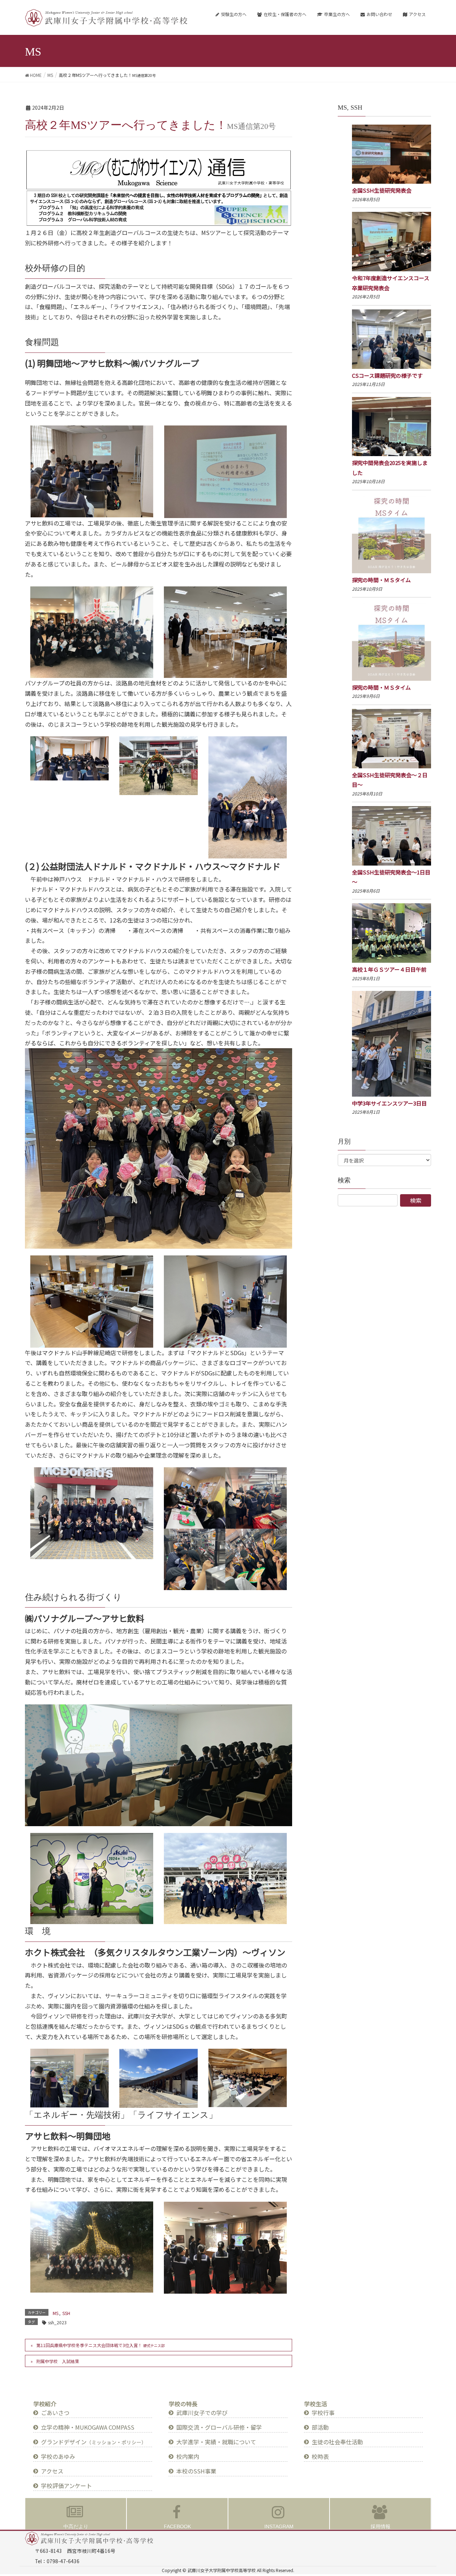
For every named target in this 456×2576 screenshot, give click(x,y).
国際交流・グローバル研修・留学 (219, 2427)
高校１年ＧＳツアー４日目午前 (389, 969)
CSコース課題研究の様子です (387, 375)
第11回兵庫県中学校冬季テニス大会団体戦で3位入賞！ (100, 2345)
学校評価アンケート (66, 2486)
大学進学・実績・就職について (216, 2442)
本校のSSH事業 (196, 2471)
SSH (66, 2313)
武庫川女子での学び (202, 2413)
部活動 (320, 2427)
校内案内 (188, 2456)
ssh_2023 (57, 2322)
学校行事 (323, 2413)
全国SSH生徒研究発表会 (382, 190)
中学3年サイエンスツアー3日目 (389, 1103)
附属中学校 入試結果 (58, 2361)
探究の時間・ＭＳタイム (381, 580)
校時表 (320, 2456)
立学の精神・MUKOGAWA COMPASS (88, 2427)
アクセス (52, 2471)
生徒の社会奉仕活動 (337, 2442)
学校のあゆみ (58, 2456)
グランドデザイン (94, 2442)
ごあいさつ (55, 2413)
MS (56, 2313)
